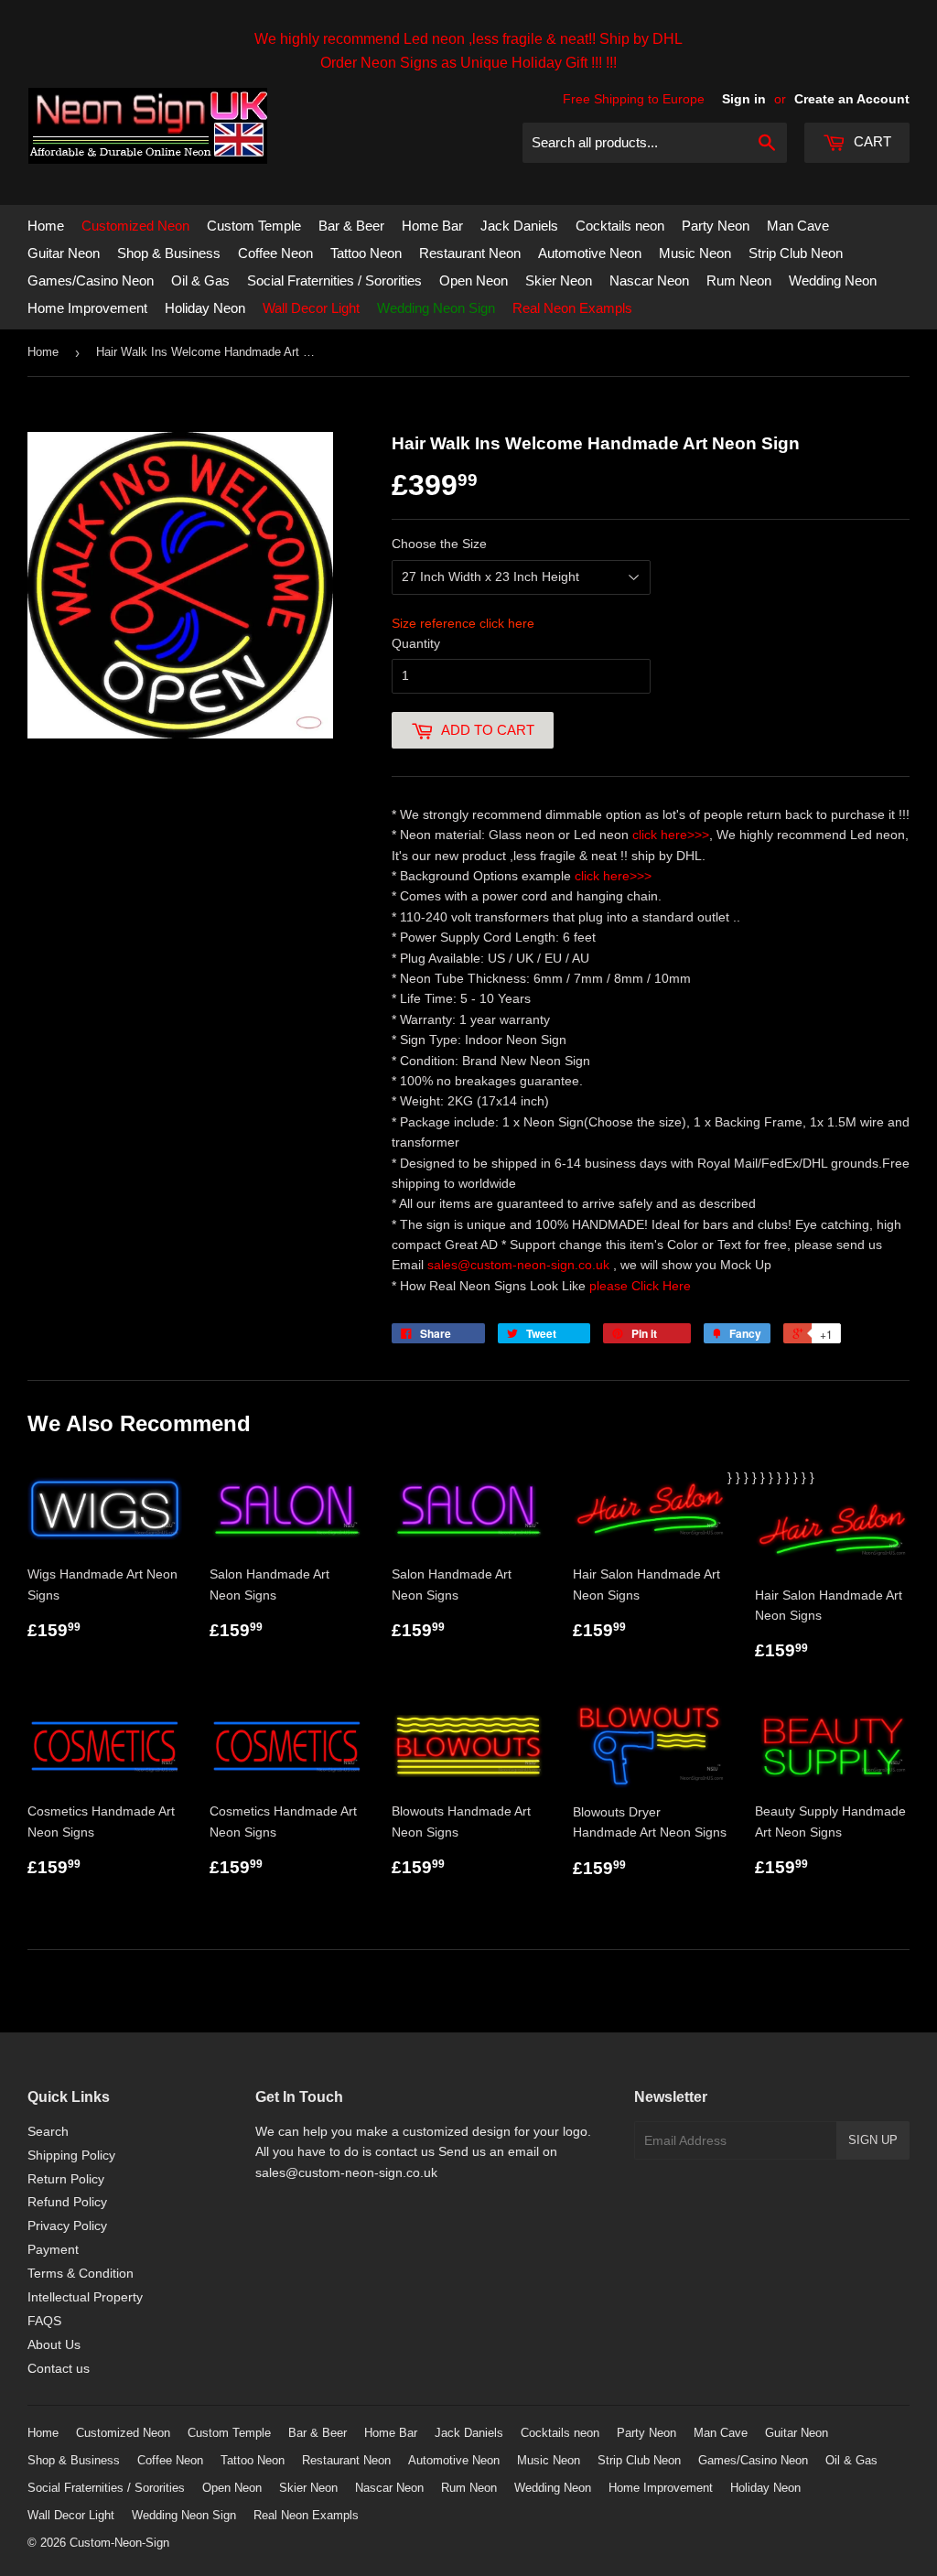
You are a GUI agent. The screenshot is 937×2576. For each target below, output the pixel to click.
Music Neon (695, 253)
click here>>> (671, 835)
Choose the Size (439, 544)
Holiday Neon (205, 308)
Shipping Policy (71, 2155)
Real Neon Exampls (572, 308)
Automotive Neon (590, 253)
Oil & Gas (200, 280)
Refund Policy (67, 2202)
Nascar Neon (649, 280)
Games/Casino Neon (91, 280)
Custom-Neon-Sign (119, 2543)
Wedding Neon (833, 280)
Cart (871, 141)
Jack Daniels (519, 226)
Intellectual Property (85, 2297)
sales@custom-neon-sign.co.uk (520, 1265)
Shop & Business (169, 253)
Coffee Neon (275, 253)
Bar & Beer (351, 226)
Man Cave (798, 226)
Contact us (59, 2368)
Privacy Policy (67, 2226)
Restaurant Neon (470, 253)
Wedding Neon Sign (436, 308)
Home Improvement (87, 308)
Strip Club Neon (796, 253)
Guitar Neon (64, 253)
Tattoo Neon (366, 253)
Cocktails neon (620, 226)
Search (48, 2131)
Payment (53, 2249)
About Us (54, 2344)
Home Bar (432, 226)
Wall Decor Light (311, 308)
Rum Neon (739, 280)
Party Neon (716, 226)
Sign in (744, 99)
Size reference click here (463, 623)
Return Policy (66, 2179)
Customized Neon (135, 226)
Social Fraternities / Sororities (334, 280)
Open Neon (474, 280)
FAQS (44, 2321)
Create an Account (852, 99)
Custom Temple (254, 226)
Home (46, 226)
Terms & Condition (81, 2273)
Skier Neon (559, 280)
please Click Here (640, 1286)
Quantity (416, 643)
